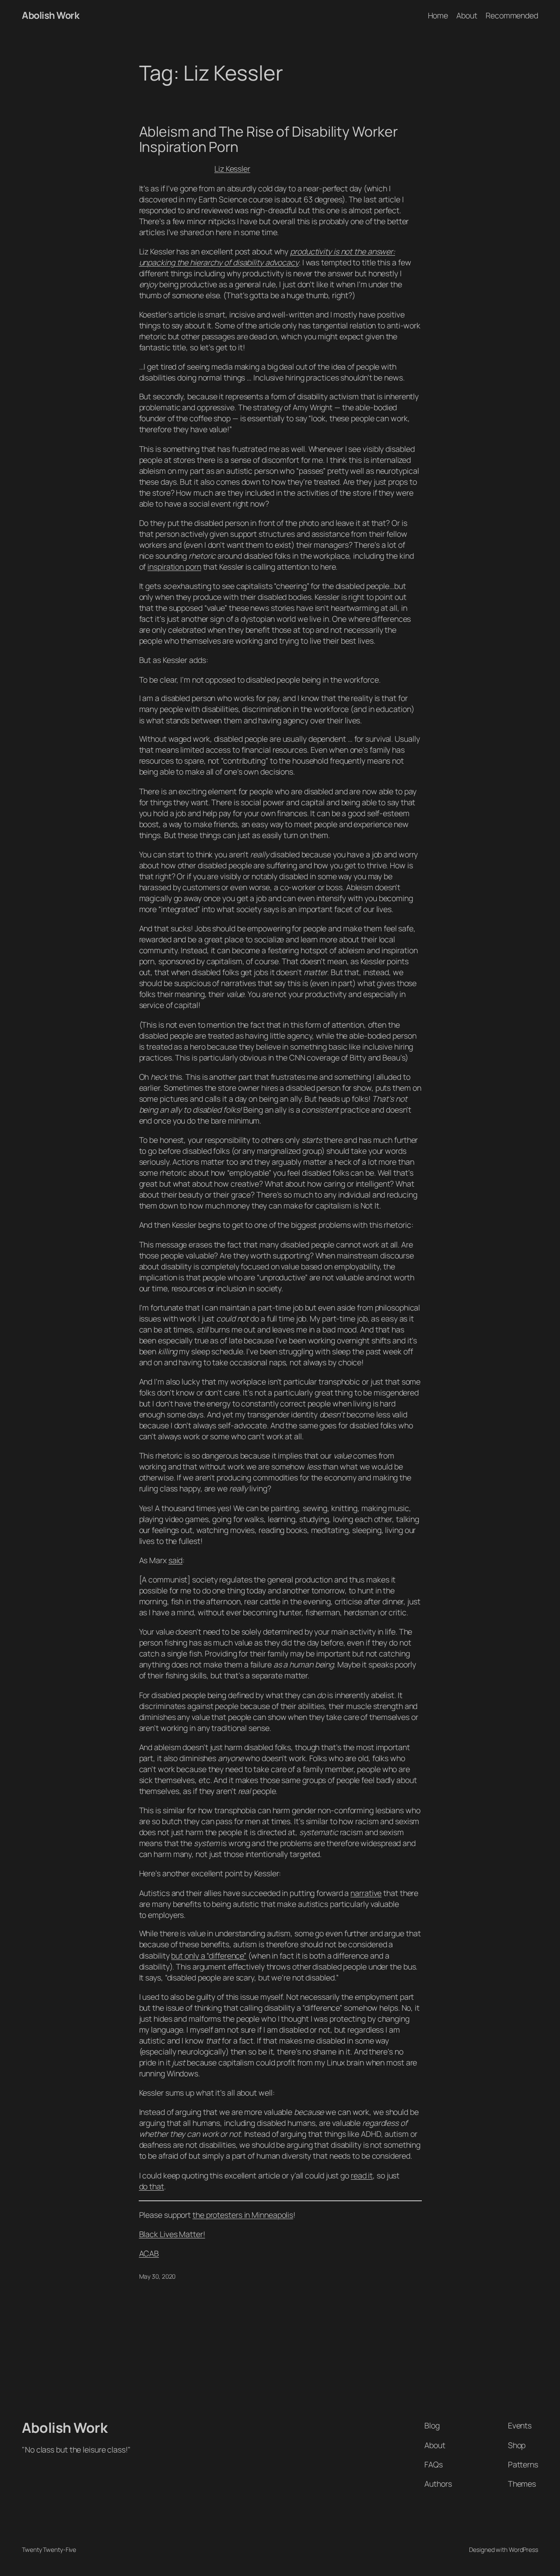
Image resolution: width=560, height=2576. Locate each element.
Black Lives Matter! (172, 2234)
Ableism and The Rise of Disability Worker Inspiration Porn (268, 139)
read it (362, 2175)
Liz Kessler (232, 169)
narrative (366, 1893)
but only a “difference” (209, 1956)
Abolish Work (51, 15)
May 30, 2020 (157, 2276)
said (176, 1560)
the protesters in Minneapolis (243, 2215)
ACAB (149, 2253)
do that (152, 2186)
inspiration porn (174, 567)
